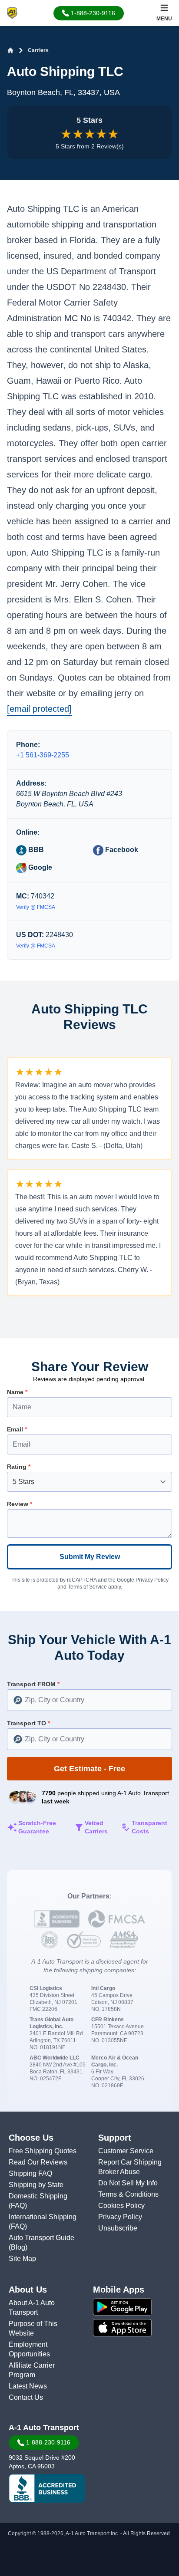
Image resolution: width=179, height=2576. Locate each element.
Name (17, 1392)
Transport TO (28, 1723)
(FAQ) (18, 2206)
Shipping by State (36, 2185)
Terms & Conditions (128, 2194)
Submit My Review (90, 1557)
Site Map (22, 2259)
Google (39, 867)
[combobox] (89, 1700)
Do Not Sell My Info (128, 2183)
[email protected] (39, 709)
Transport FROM (33, 1684)
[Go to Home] (10, 50)
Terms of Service (87, 1587)
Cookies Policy (121, 2206)
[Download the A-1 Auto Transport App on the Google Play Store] (134, 2307)
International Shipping (43, 2217)
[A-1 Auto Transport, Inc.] (12, 12)
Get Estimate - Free (89, 1769)
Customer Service (126, 2151)
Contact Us (26, 2397)
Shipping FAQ (30, 2173)
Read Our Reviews (38, 2162)
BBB (35, 850)
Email (17, 1429)
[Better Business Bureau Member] (47, 2488)
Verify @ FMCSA (36, 907)
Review (20, 1504)
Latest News (28, 2386)
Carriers (38, 50)
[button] (89, 13)
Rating (19, 1467)
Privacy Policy (152, 1580)
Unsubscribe (118, 2228)
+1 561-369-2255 (43, 755)
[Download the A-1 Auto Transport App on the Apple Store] (134, 2328)
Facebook (121, 850)
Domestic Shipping (38, 2196)
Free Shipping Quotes (43, 2151)
